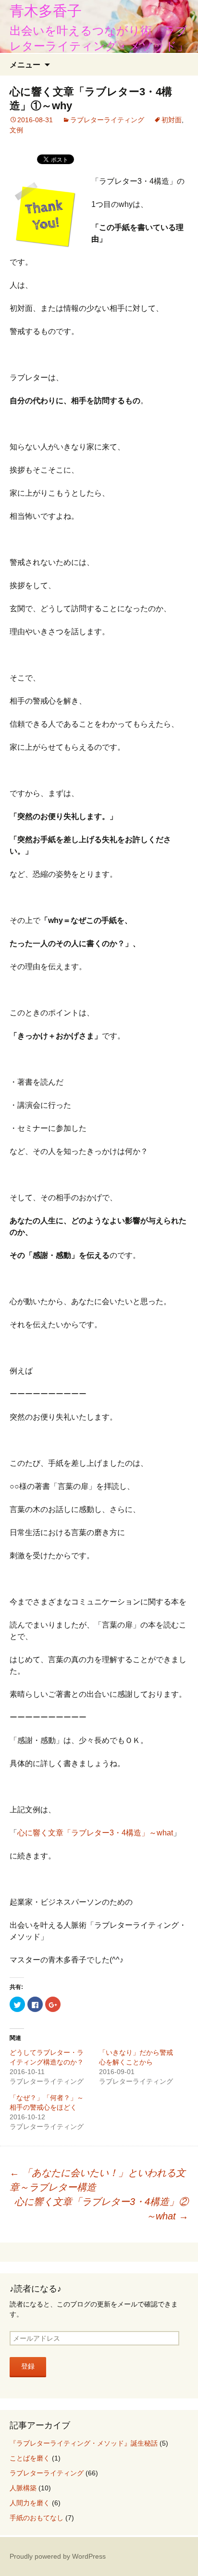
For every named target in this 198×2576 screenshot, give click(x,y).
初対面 (172, 120)
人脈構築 (23, 2488)
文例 (16, 130)
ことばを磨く (30, 2458)
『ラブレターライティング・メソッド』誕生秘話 (84, 2443)
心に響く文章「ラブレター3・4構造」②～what (101, 2209)
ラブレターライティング (107, 120)
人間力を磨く (30, 2503)
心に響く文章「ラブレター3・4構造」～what (95, 1833)
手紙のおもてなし (37, 2518)
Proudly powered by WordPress (58, 2556)
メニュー (25, 64)
